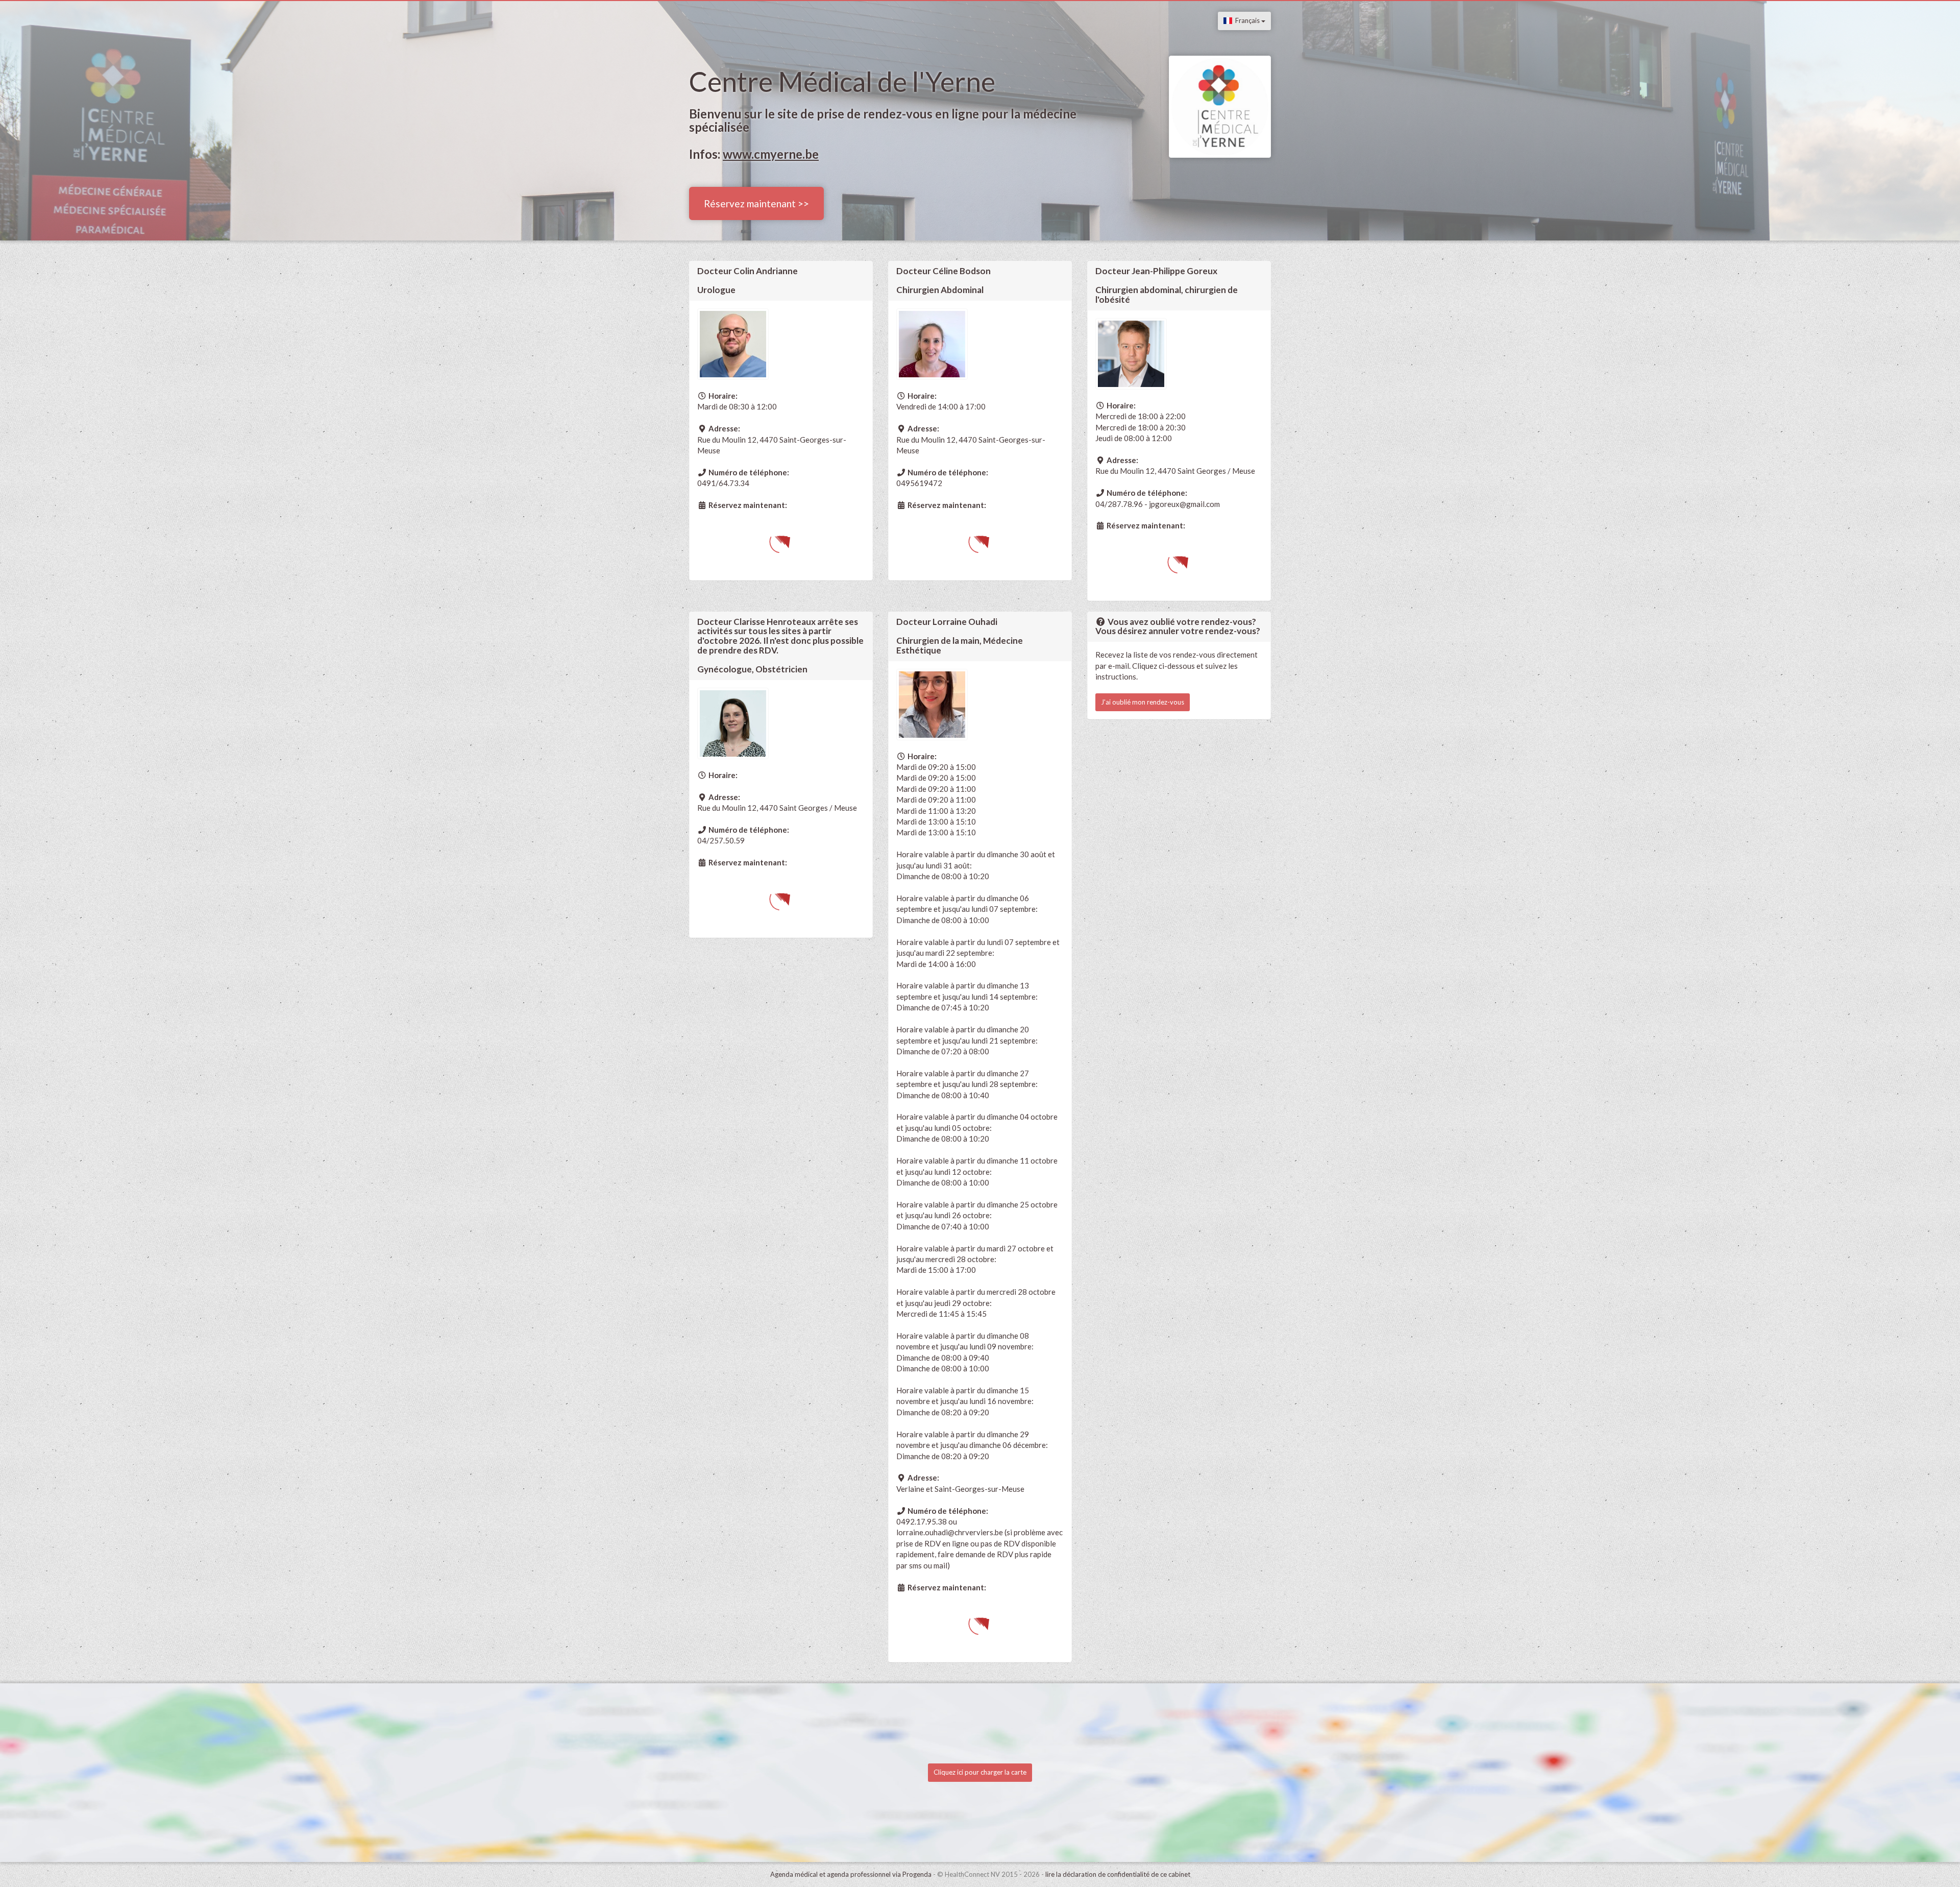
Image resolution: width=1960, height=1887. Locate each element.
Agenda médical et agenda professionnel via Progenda (851, 1874)
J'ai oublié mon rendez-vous (1143, 702)
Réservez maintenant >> (756, 203)
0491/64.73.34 (723, 483)
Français (1247, 20)
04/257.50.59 (721, 840)
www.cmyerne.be (771, 154)
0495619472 (919, 483)
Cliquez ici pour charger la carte (980, 1772)
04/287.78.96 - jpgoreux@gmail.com (1158, 504)
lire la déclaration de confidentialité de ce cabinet (1118, 1874)
